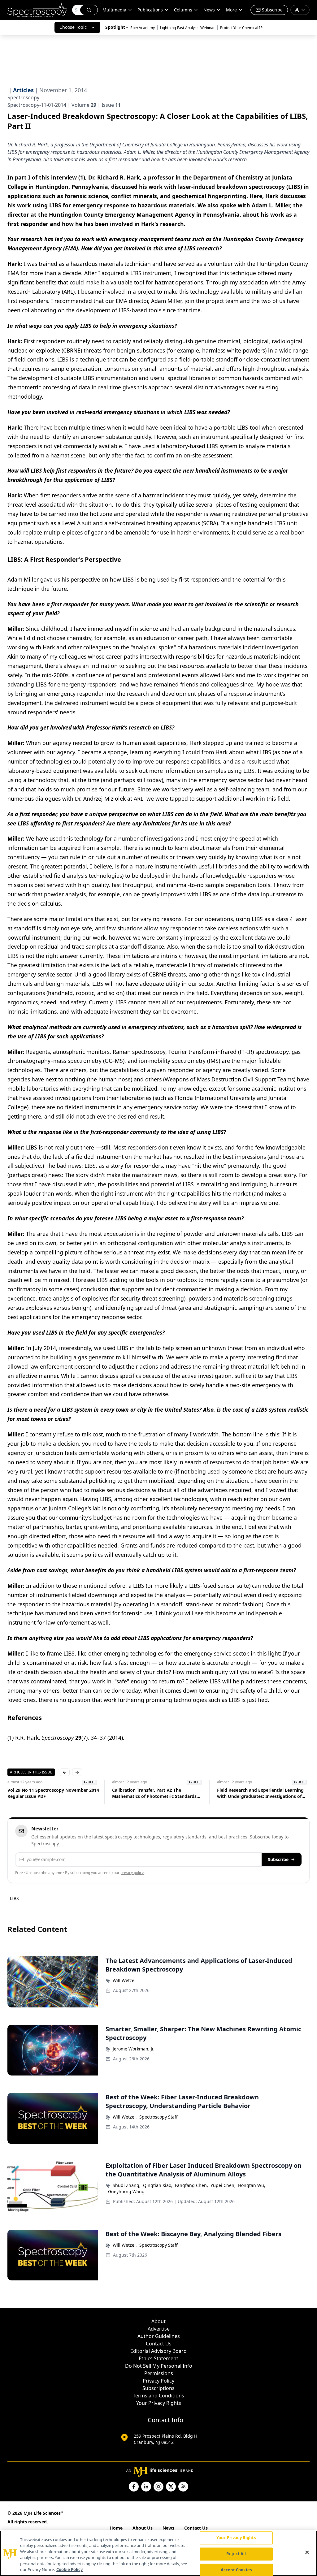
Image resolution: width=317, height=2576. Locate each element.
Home (116, 2528)
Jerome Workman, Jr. (134, 2049)
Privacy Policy (158, 2381)
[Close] (307, 2552)
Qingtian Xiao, (158, 2185)
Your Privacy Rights (159, 2403)
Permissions (159, 2373)
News (168, 2528)
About (158, 2321)
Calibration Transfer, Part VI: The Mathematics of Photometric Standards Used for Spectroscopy (154, 1793)
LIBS (14, 1898)
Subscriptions (158, 2388)
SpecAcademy (143, 28)
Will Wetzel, (125, 2117)
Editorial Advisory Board (158, 2351)
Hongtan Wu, (252, 2185)
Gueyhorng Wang (126, 2191)
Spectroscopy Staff (158, 2117)
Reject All (236, 2554)
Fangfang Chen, (191, 2185)
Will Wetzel (124, 1980)
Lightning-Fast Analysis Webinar (187, 28)
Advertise (159, 2329)
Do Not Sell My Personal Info (159, 2366)
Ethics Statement (158, 2358)
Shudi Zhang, (127, 2185)
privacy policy (132, 1873)
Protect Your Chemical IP (241, 28)
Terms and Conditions (158, 2396)
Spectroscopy (23, 97)
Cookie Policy (69, 2570)
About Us (143, 2528)
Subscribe (278, 1859)
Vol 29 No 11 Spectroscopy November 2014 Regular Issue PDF (53, 1793)
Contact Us (159, 2344)
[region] (158, 2553)
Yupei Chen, (223, 2185)
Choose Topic (73, 27)
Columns (183, 10)
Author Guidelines (159, 2336)
